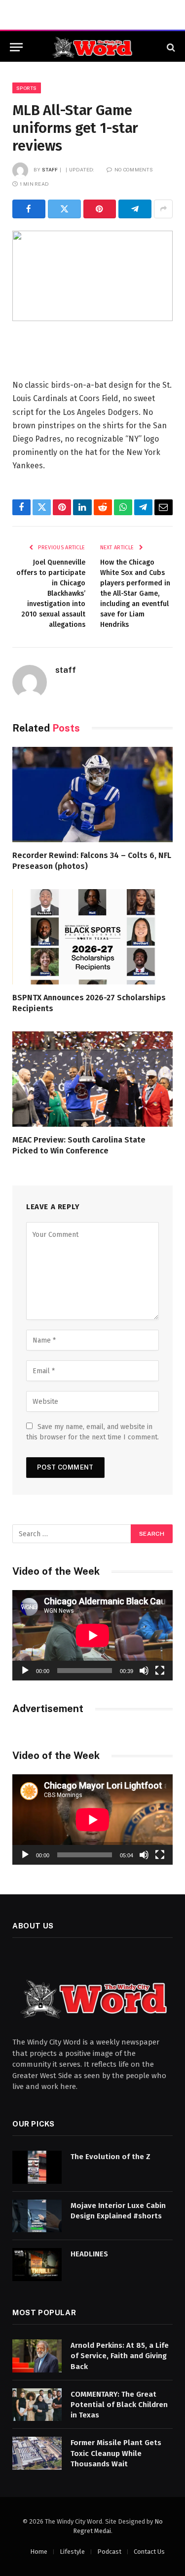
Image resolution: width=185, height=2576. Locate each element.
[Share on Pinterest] (100, 209)
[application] (92, 1635)
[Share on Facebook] (29, 209)
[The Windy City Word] (92, 47)
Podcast (109, 2552)
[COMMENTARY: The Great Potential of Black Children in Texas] (37, 2405)
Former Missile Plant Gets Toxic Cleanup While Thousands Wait (116, 2453)
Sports (27, 88)
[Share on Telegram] (135, 209)
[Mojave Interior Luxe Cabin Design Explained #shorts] (37, 2216)
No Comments (134, 169)
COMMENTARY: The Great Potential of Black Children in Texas (119, 2405)
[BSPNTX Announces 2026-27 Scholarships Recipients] (92, 937)
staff (50, 169)
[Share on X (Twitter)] (64, 209)
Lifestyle (72, 2552)
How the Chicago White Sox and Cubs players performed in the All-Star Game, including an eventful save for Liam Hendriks (135, 593)
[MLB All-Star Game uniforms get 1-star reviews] (92, 276)
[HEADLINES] (37, 2265)
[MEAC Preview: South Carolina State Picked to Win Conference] (92, 1079)
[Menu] (16, 47)
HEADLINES (89, 2254)
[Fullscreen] (160, 1671)
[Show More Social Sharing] (163, 209)
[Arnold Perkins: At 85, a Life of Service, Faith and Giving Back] (37, 2356)
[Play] (25, 1671)
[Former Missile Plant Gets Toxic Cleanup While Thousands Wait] (37, 2453)
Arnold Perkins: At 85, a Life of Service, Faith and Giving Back (120, 2356)
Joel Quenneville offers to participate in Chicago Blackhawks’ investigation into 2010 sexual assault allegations (51, 593)
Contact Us (149, 2552)
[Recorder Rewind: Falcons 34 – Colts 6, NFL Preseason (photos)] (92, 795)
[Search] (170, 47)
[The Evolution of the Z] (37, 2167)
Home (39, 2552)
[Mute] (144, 1671)
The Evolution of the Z (111, 2157)
